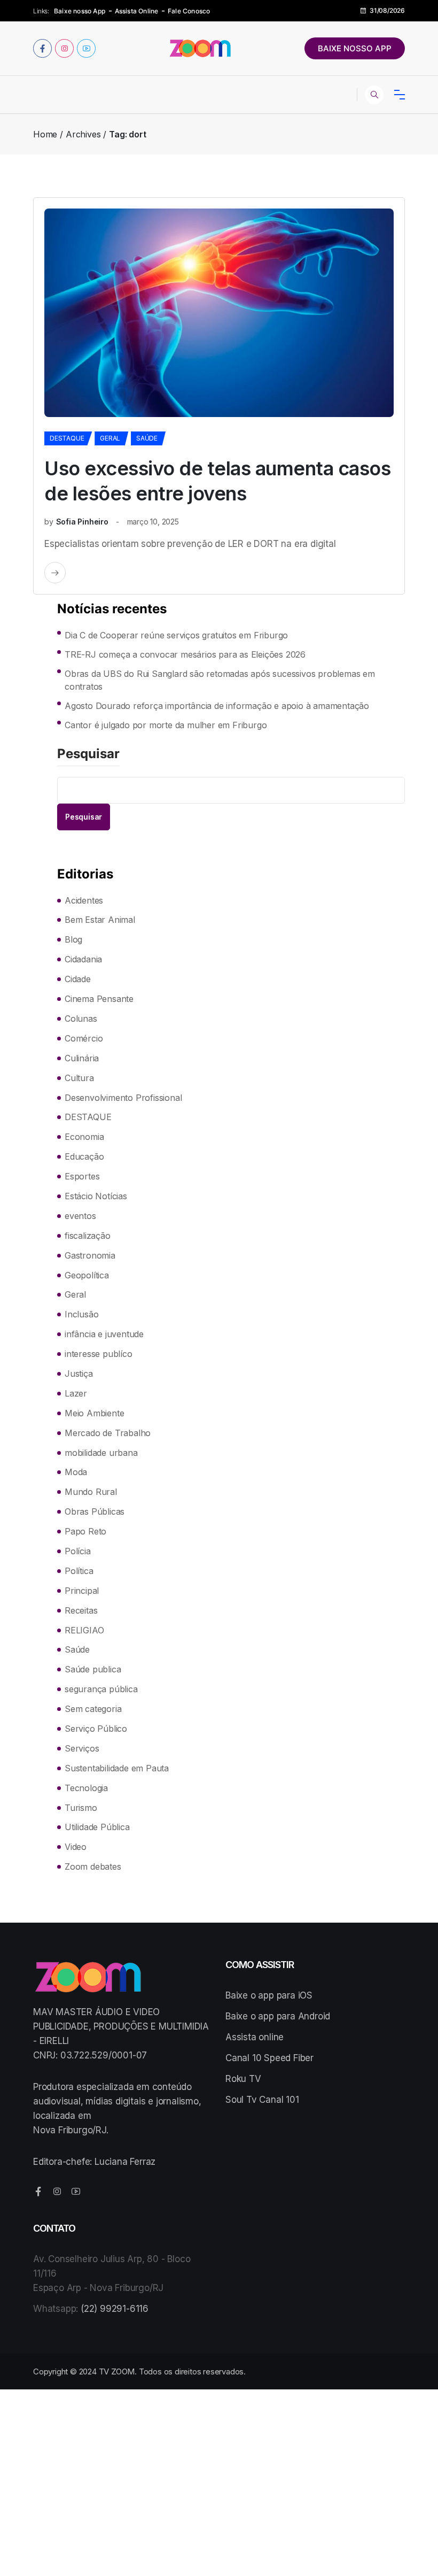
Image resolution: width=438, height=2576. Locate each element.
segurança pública (101, 1689)
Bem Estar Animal (100, 920)
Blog (73, 939)
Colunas (81, 1019)
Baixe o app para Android (278, 2016)
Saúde (147, 438)
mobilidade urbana (101, 1453)
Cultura (79, 1078)
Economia (84, 1137)
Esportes (82, 1176)
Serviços (82, 1748)
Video (76, 1847)
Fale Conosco (189, 11)
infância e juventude (104, 1334)
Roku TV (243, 2079)
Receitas (81, 1610)
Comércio (84, 1038)
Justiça (79, 1374)
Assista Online (137, 11)
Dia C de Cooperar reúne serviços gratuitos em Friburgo (176, 635)
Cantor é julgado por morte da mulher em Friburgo (166, 725)
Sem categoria (93, 1709)
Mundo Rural (91, 1492)
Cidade (78, 979)
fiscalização (88, 1236)
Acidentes (84, 900)
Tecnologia (86, 1788)
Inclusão (81, 1314)
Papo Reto (85, 1531)
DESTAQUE (67, 438)
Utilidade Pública (97, 1827)
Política (79, 1571)
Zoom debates (93, 1867)
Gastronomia (90, 1255)
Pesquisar (88, 754)
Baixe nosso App (80, 11)
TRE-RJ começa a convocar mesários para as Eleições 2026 (185, 654)
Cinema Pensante (99, 999)
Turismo (81, 1808)
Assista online (255, 2037)
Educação (84, 1156)
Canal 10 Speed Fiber (269, 2058)
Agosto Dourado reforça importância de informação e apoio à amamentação (217, 706)
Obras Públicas (95, 1511)
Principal (82, 1591)
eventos (80, 1216)
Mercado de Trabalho (108, 1433)
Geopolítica (87, 1275)
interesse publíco (99, 1354)
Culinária (82, 1058)
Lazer (76, 1393)
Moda (76, 1472)
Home (45, 134)
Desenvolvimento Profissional (123, 1098)
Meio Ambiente (94, 1413)
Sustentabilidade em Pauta (117, 1768)
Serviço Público (96, 1729)
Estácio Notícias (96, 1196)
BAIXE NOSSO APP (355, 48)
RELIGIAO (84, 1630)
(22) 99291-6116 (115, 2309)
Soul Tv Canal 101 (262, 2100)
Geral (110, 438)
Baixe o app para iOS (269, 1995)
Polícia (78, 1551)
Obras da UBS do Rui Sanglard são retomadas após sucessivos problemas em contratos (220, 680)
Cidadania (83, 959)
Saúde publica (93, 1669)
